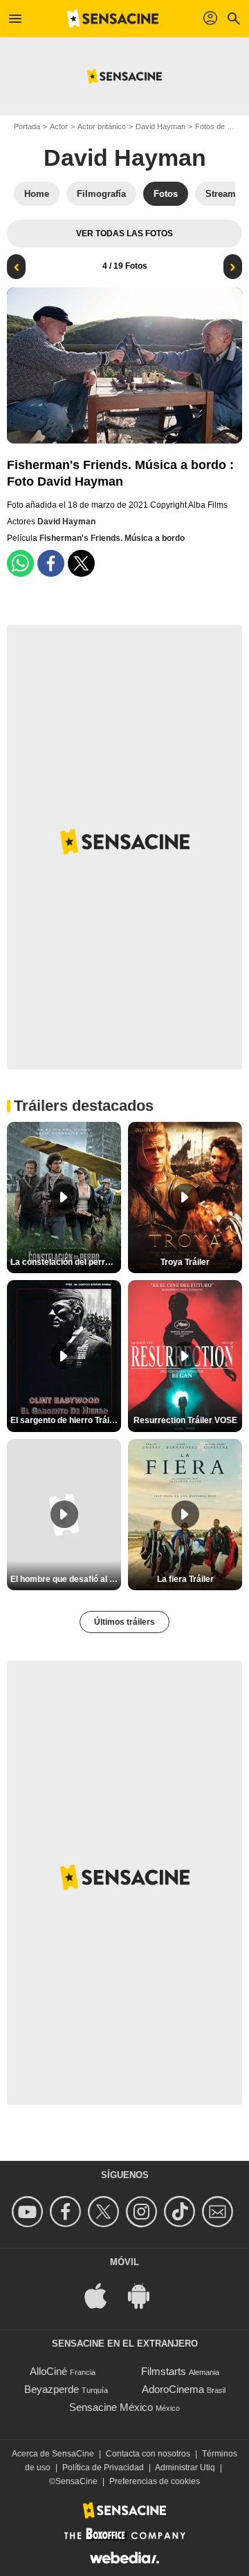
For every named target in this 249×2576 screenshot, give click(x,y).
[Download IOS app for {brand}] (103, 2295)
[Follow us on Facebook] (67, 2212)
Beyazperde (52, 2389)
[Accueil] (113, 19)
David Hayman (160, 126)
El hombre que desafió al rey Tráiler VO (66, 1579)
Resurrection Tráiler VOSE (185, 1420)
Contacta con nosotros (148, 2454)
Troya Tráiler (185, 1262)
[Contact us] (220, 2212)
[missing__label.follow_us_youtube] (29, 2212)
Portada (27, 126)
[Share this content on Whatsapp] (20, 563)
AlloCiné (48, 2371)
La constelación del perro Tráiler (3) (66, 1262)
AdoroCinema (173, 2389)
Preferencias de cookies (155, 2481)
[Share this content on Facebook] (51, 563)
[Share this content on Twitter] (81, 563)
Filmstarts (164, 2371)
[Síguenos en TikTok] (182, 2212)
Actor (59, 126)
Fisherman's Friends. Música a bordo (112, 538)
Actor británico (102, 126)
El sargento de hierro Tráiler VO (66, 1420)
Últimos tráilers (124, 1622)
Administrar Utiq (185, 2468)
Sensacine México (111, 2407)
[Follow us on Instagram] (144, 2212)
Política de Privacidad (103, 2468)
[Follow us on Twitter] (105, 2212)
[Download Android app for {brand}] (146, 2295)
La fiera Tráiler (185, 1579)
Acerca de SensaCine (53, 2454)
